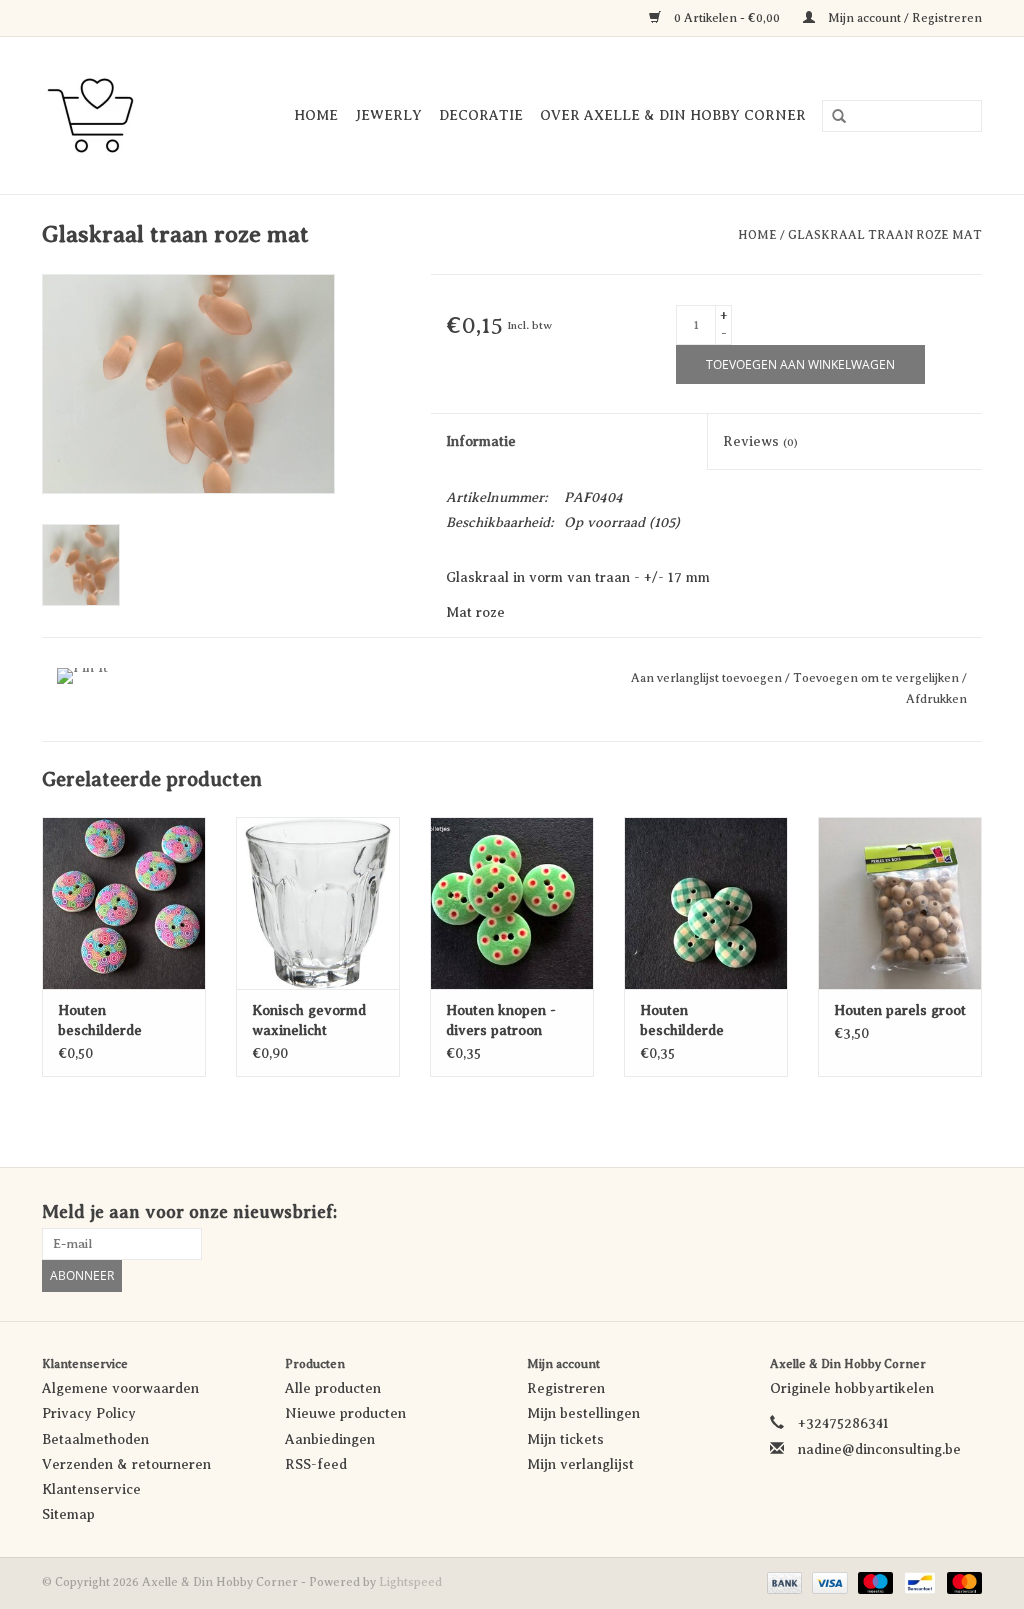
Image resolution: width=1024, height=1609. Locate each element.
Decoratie (481, 115)
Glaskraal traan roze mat (885, 235)
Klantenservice (91, 1489)
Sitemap (68, 1514)
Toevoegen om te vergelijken (877, 678)
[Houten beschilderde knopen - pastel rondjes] (124, 903)
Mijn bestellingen (583, 1413)
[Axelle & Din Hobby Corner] (99, 115)
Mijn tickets (565, 1439)
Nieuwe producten (345, 1413)
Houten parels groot (900, 1010)
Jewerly (388, 115)
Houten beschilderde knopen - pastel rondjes (109, 1022)
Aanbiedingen (330, 1439)
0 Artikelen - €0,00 (727, 18)
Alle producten (333, 1388)
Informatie (481, 441)
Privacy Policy (89, 1413)
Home (316, 115)
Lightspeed (410, 1582)
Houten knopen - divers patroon (501, 1020)
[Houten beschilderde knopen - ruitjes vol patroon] (706, 903)
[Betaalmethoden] (782, 1582)
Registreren (566, 1388)
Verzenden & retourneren (126, 1464)
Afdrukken (936, 699)
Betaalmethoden (95, 1439)
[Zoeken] (832, 117)
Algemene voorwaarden (120, 1388)
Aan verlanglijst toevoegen (708, 678)
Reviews (760, 441)
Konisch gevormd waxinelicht (309, 1020)
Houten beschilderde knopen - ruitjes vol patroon (704, 1022)
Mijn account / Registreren (903, 18)
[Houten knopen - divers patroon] (512, 903)
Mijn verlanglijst (580, 1464)
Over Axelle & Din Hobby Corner (673, 115)
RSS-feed (316, 1464)
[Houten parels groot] (900, 903)
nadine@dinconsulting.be (879, 1449)
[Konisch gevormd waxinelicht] (318, 903)
